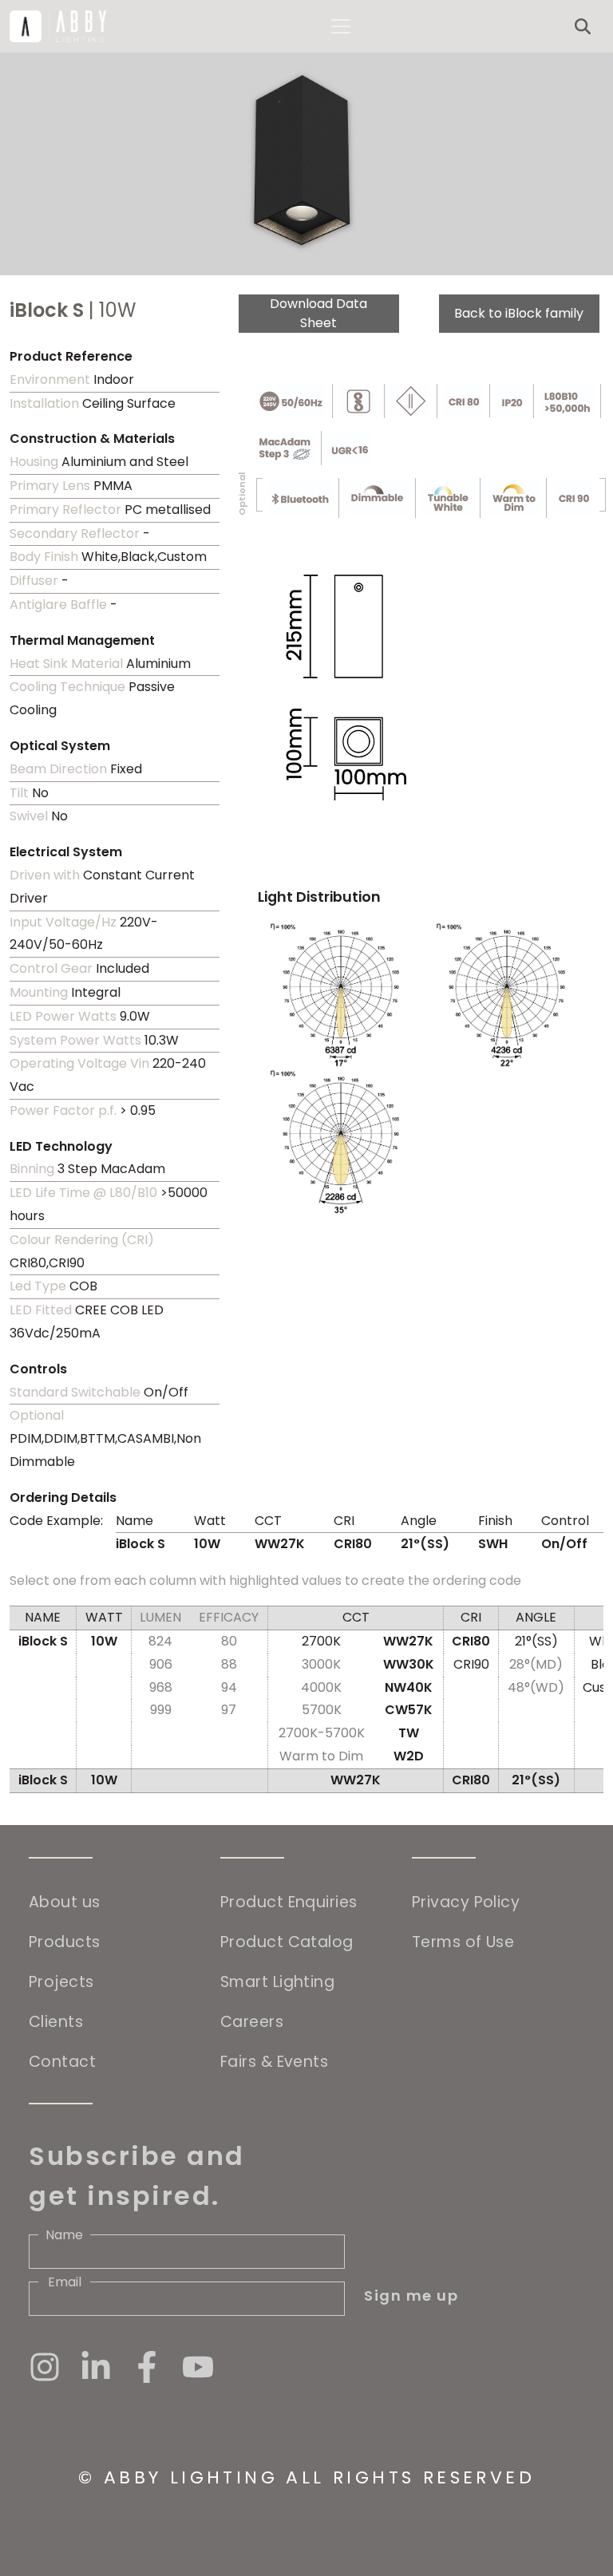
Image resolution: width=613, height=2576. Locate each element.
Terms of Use (463, 1942)
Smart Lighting (277, 1982)
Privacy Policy (466, 1902)
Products (65, 1942)
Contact (62, 2062)
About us (65, 1902)
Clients (56, 2022)
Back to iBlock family (519, 313)
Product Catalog (287, 1942)
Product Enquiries (289, 1902)
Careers (252, 2022)
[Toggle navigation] (341, 26)
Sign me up (411, 2295)
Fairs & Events (274, 2062)
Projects (61, 1982)
